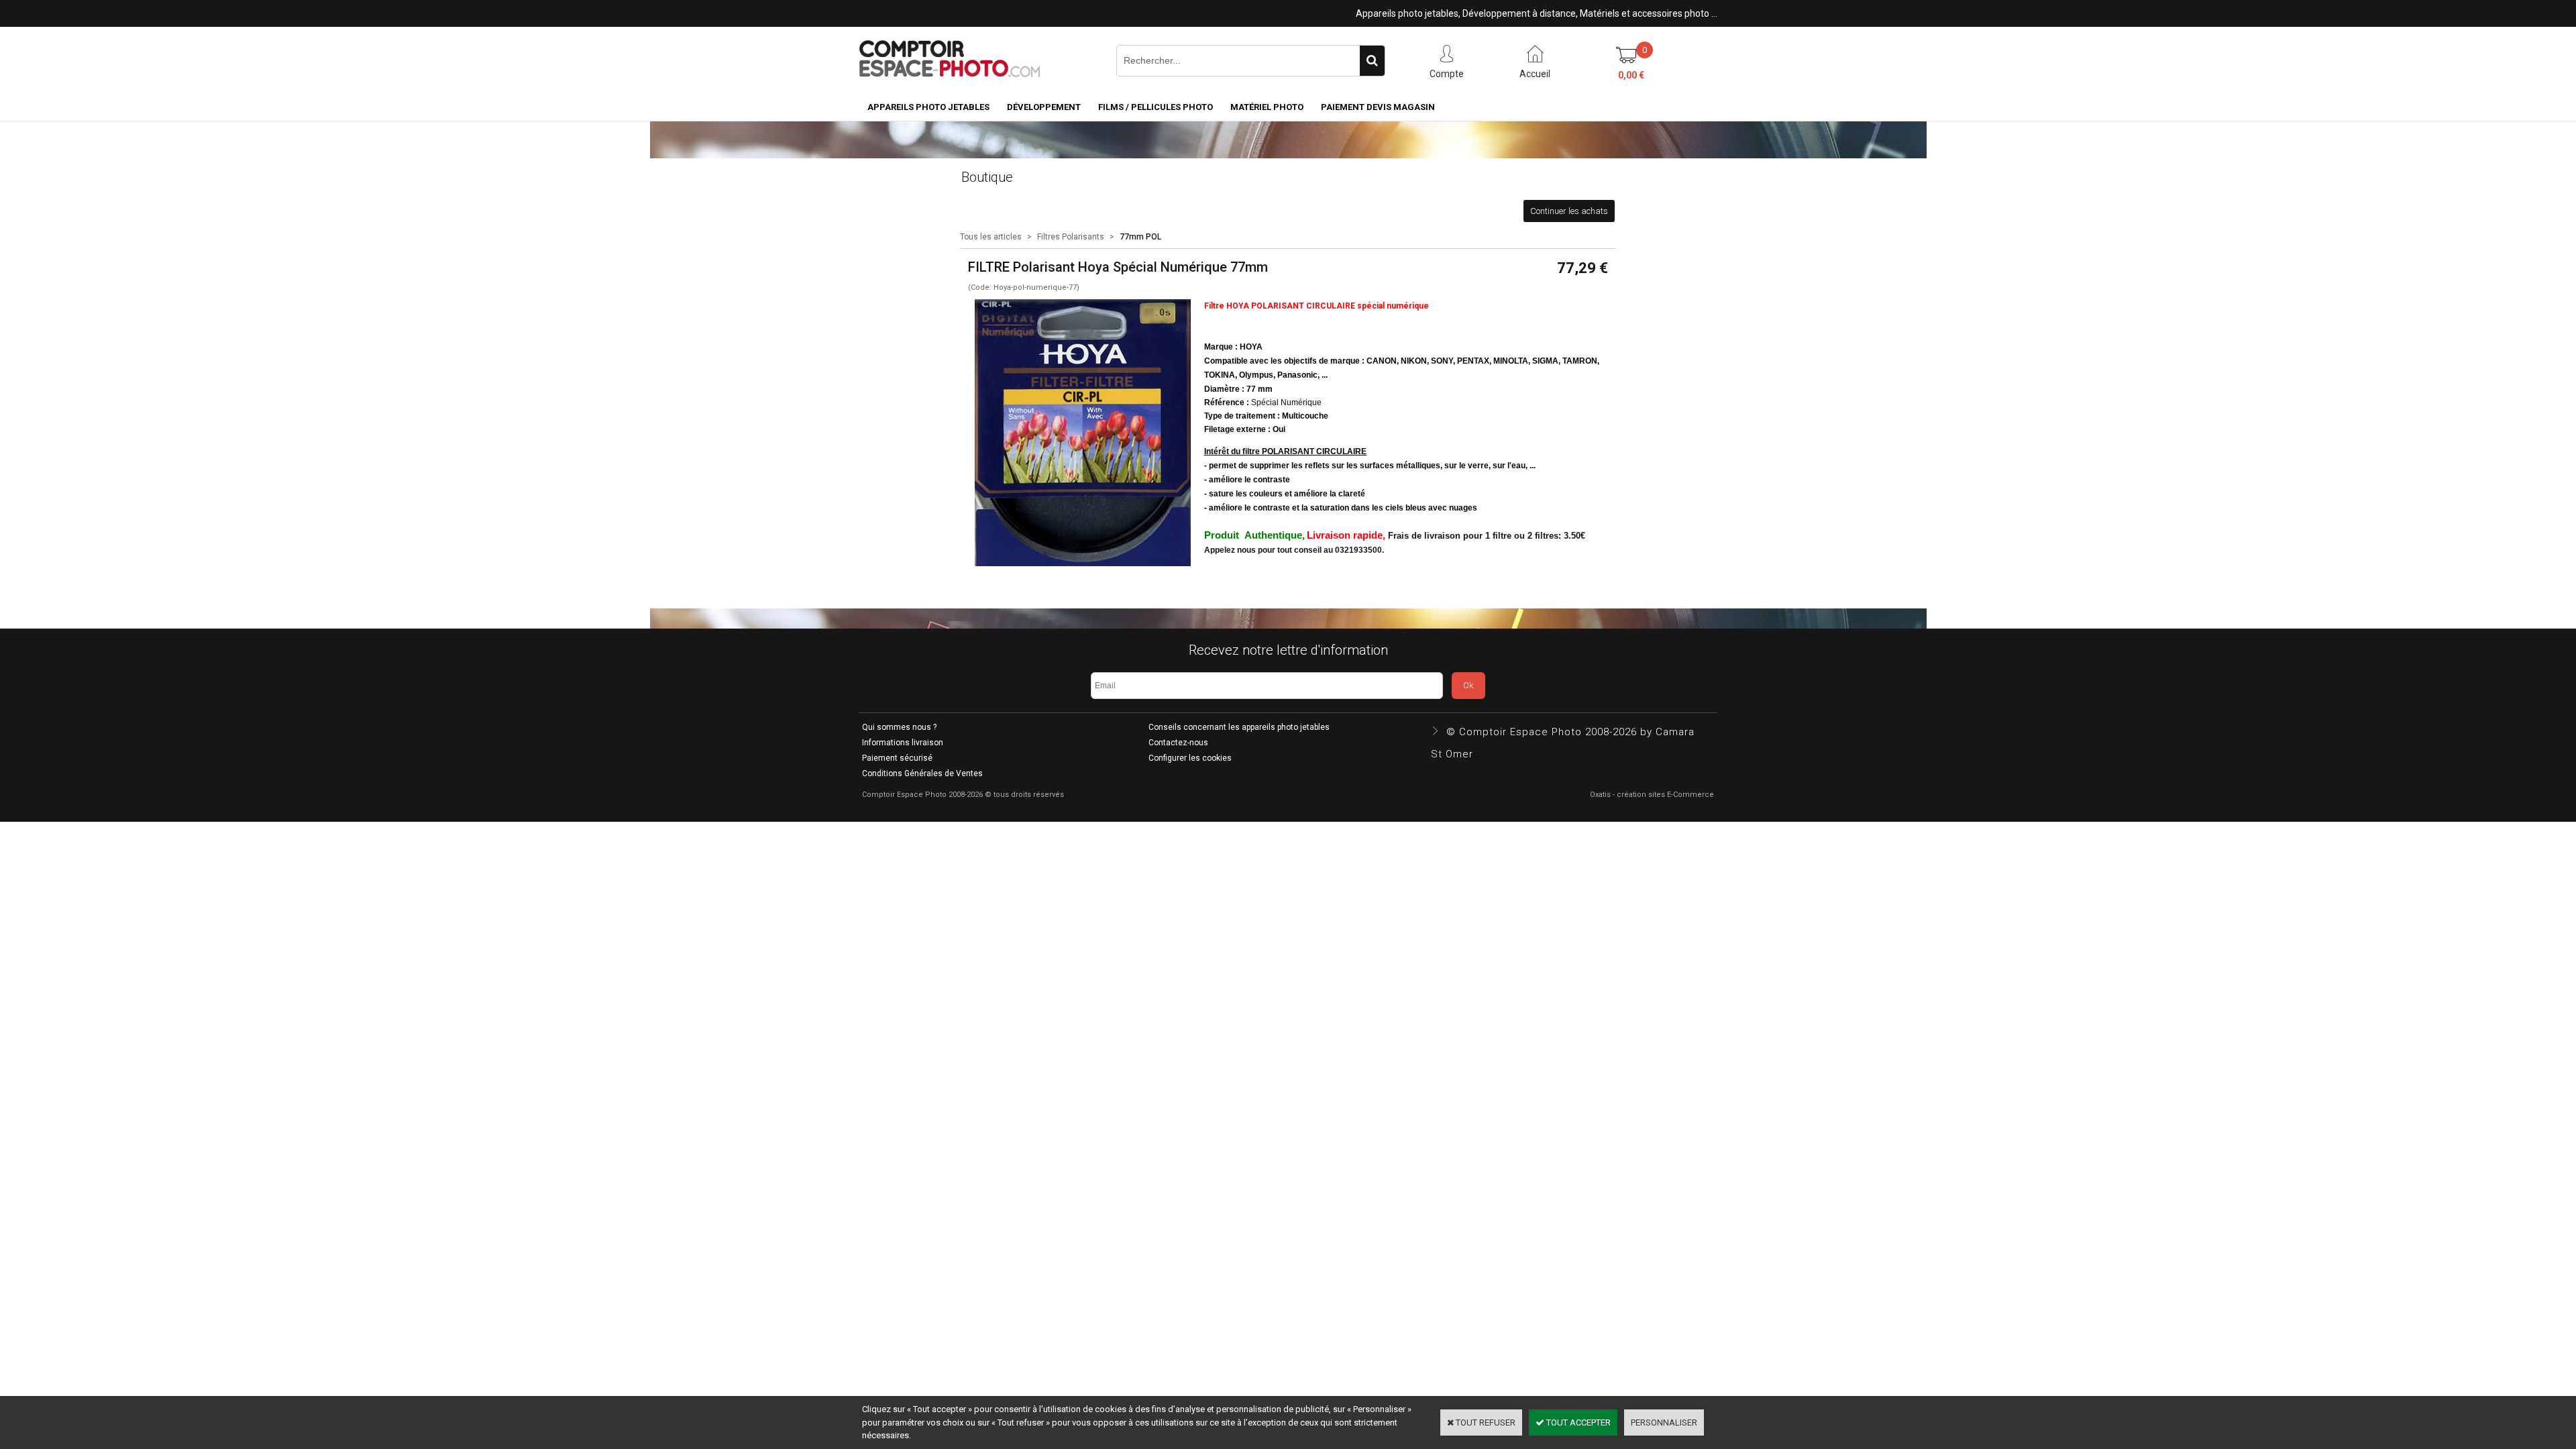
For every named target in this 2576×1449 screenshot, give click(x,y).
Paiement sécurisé (897, 758)
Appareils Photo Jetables (928, 107)
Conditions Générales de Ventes (922, 773)
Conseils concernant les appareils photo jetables (1239, 727)
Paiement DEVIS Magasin (1378, 107)
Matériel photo (1267, 107)
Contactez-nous (1178, 743)
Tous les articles (991, 237)
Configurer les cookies (1190, 758)
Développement (1044, 107)
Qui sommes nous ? (899, 727)
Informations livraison (903, 743)
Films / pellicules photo (1156, 107)
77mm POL (1140, 237)
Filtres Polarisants (1071, 237)
